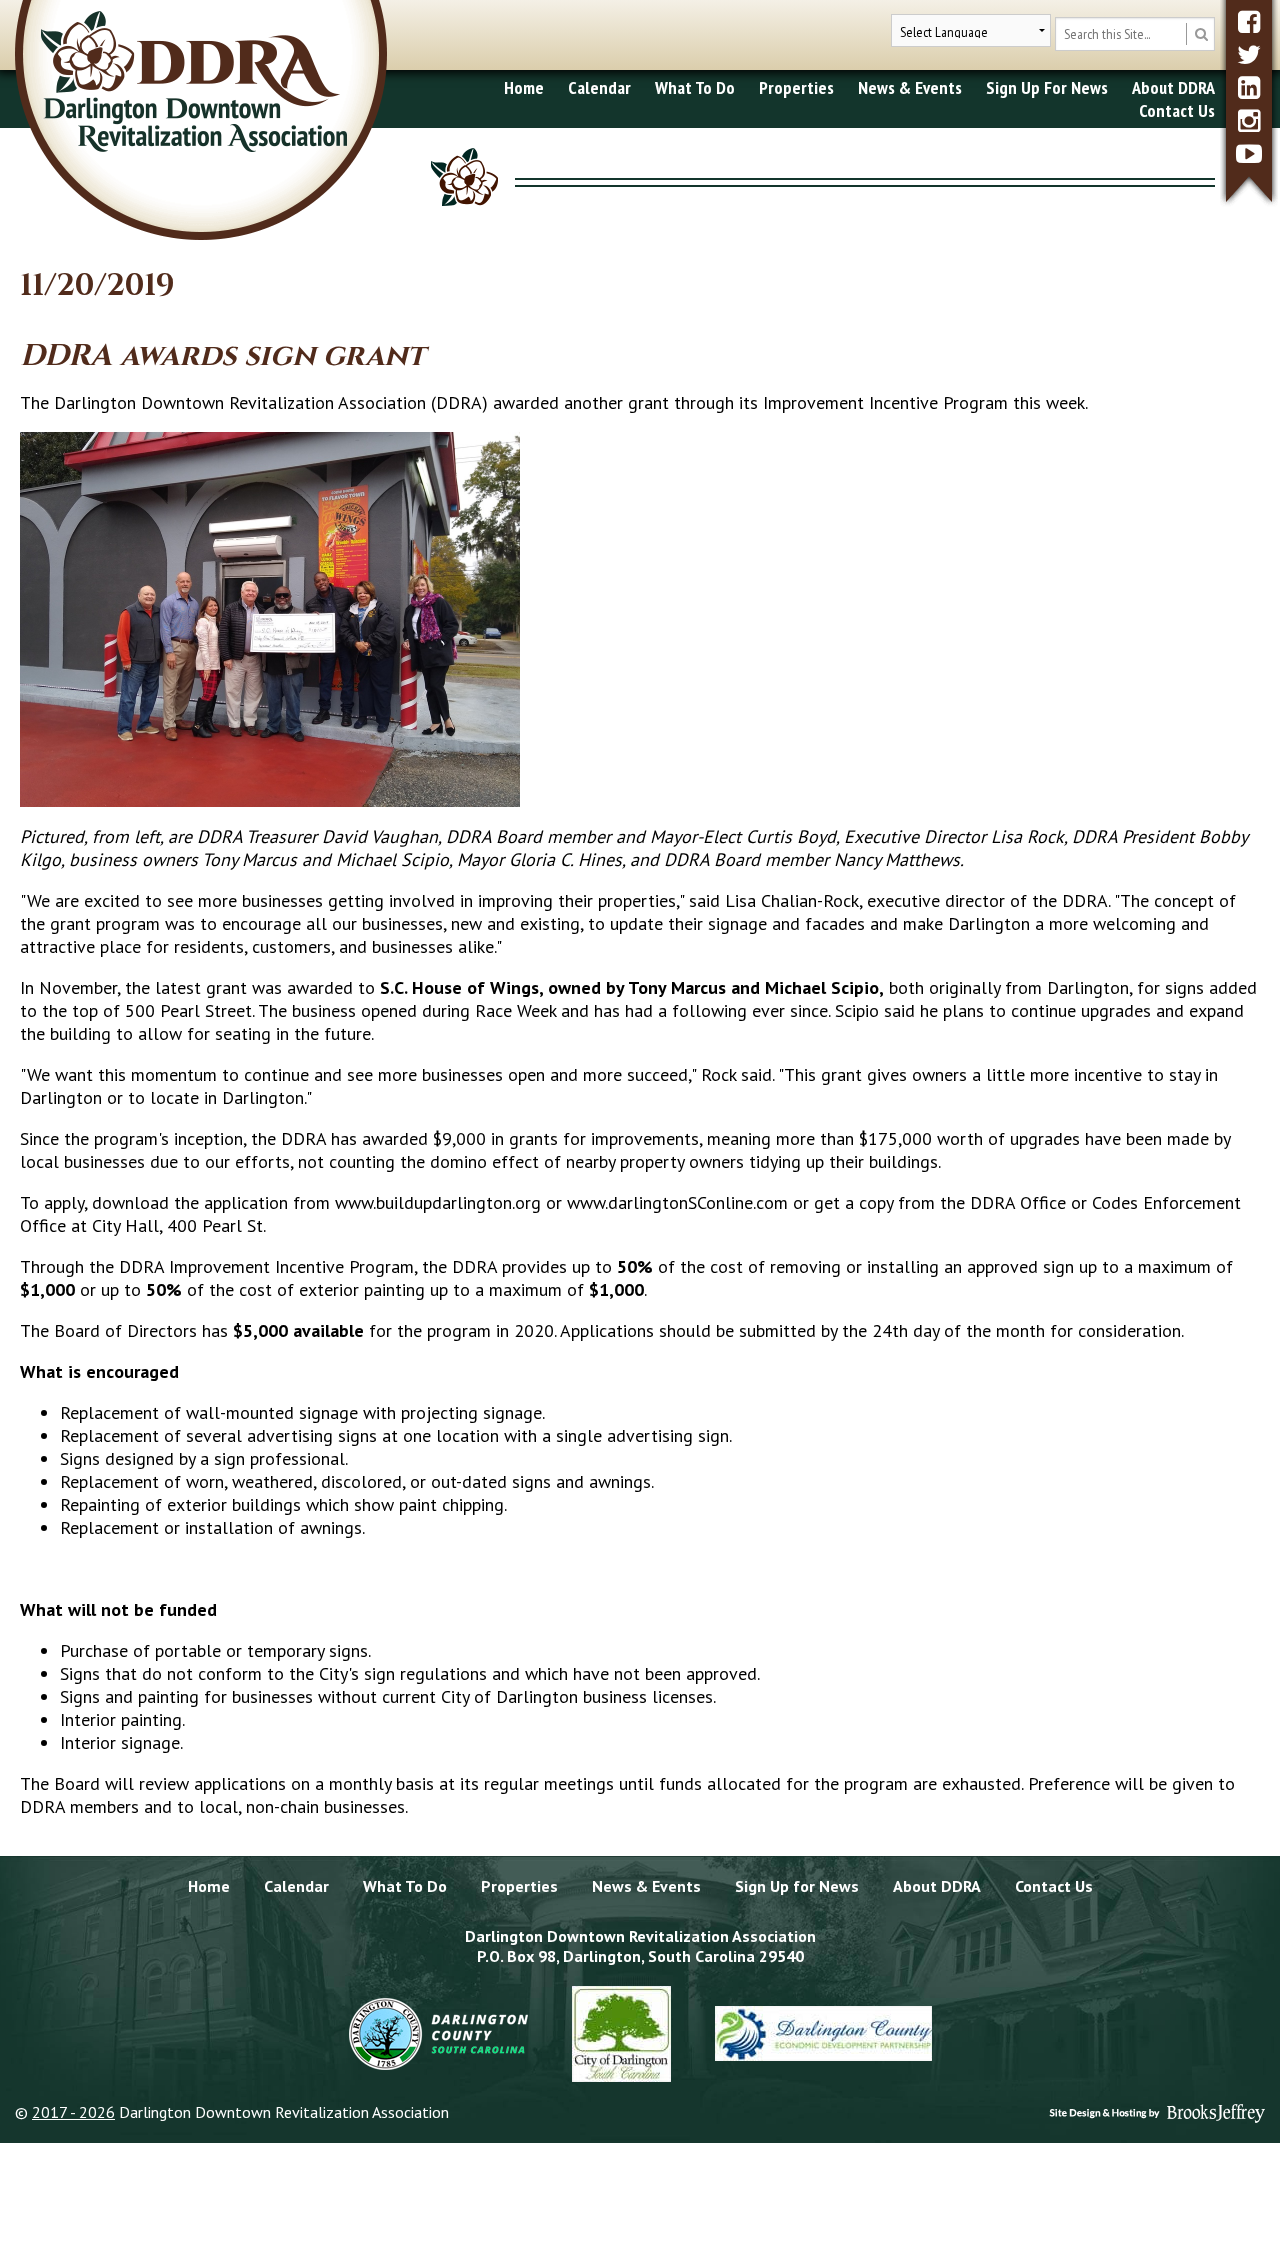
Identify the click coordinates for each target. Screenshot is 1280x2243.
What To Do (695, 87)
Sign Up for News (797, 1886)
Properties (796, 87)
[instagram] (1249, 120)
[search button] (1200, 34)
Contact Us (1177, 110)
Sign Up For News (1047, 87)
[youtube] (1249, 153)
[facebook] (1249, 21)
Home (524, 87)
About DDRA (1173, 87)
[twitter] (1249, 54)
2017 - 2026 (73, 2112)
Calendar (599, 87)
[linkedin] (1249, 87)
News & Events (910, 87)
